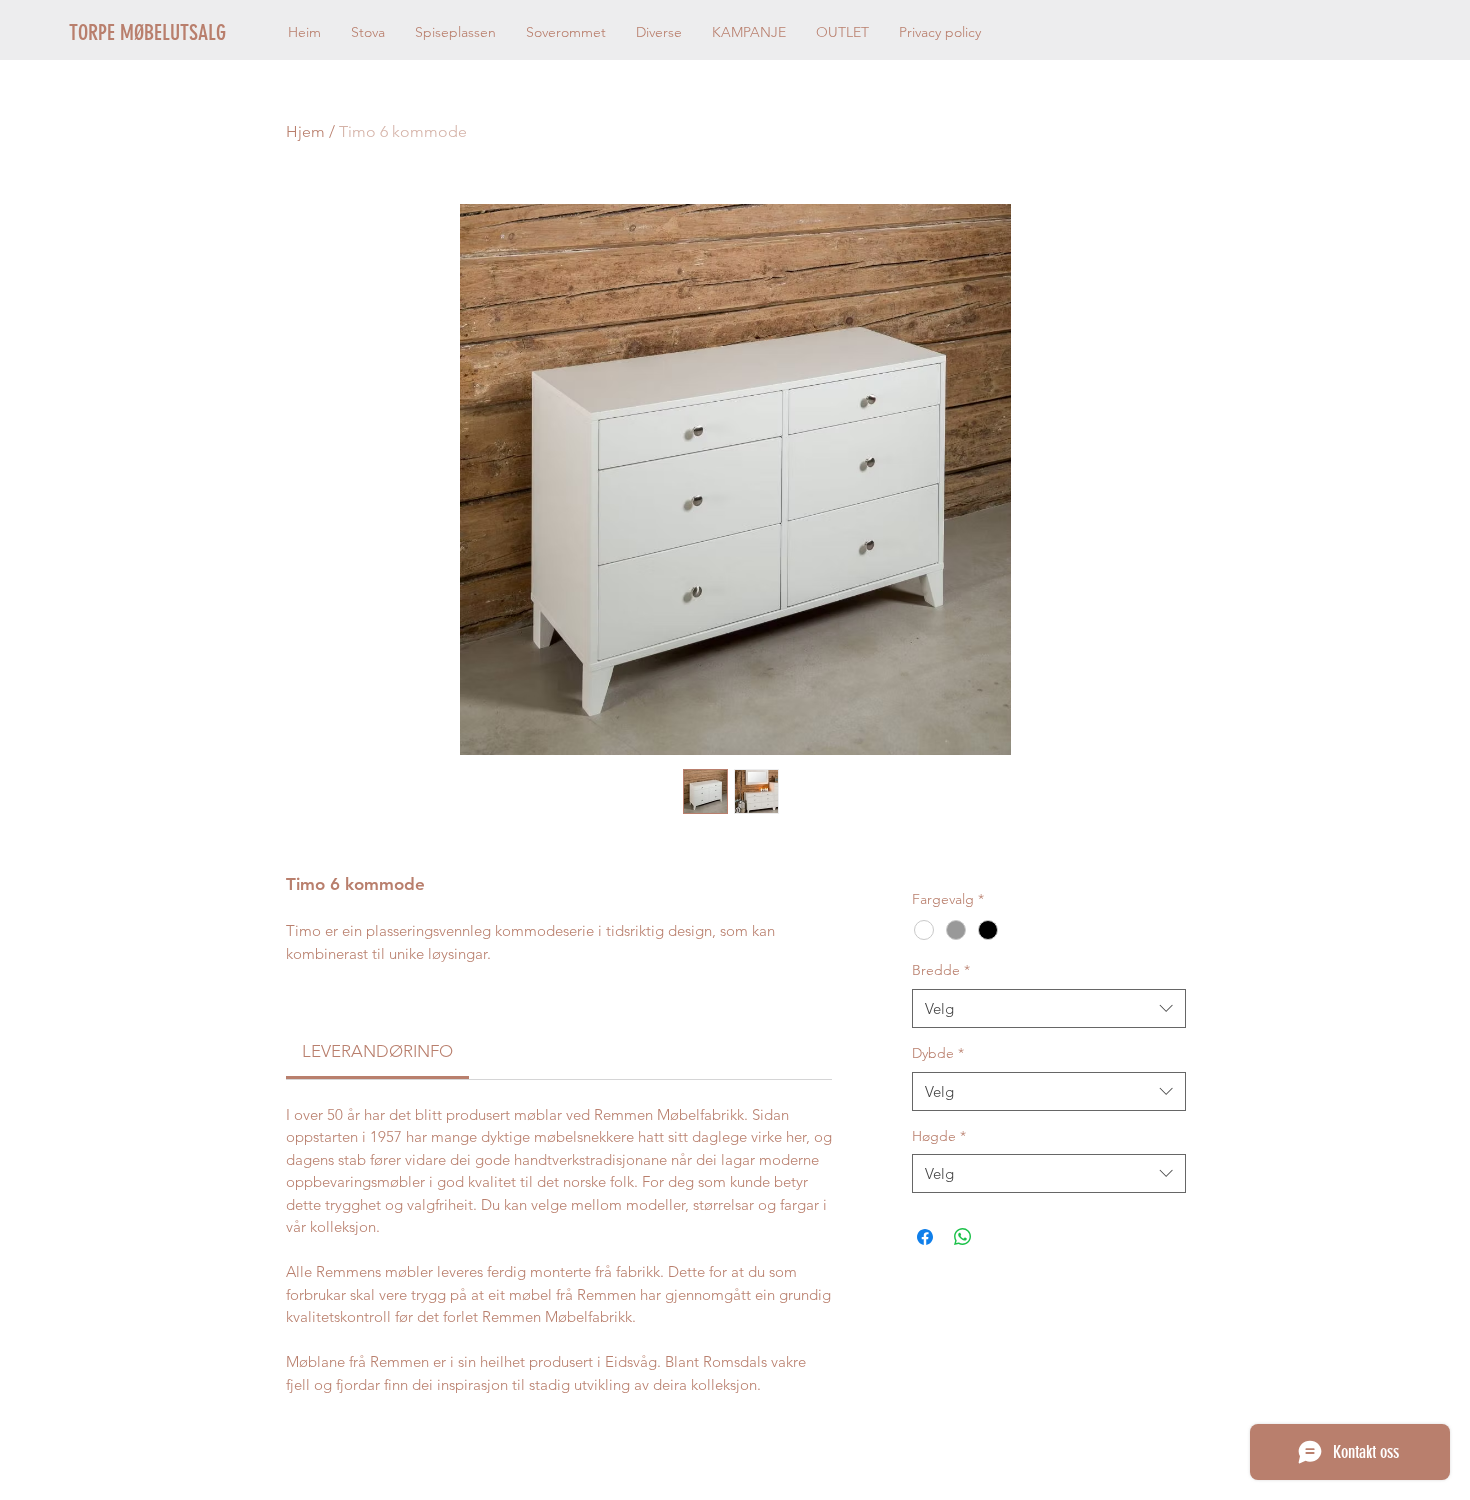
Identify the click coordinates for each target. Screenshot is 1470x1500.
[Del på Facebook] (925, 1237)
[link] (377, 1051)
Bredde (941, 970)
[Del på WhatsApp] (963, 1237)
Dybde (938, 1053)
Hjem (305, 131)
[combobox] (1048, 1008)
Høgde (939, 1136)
